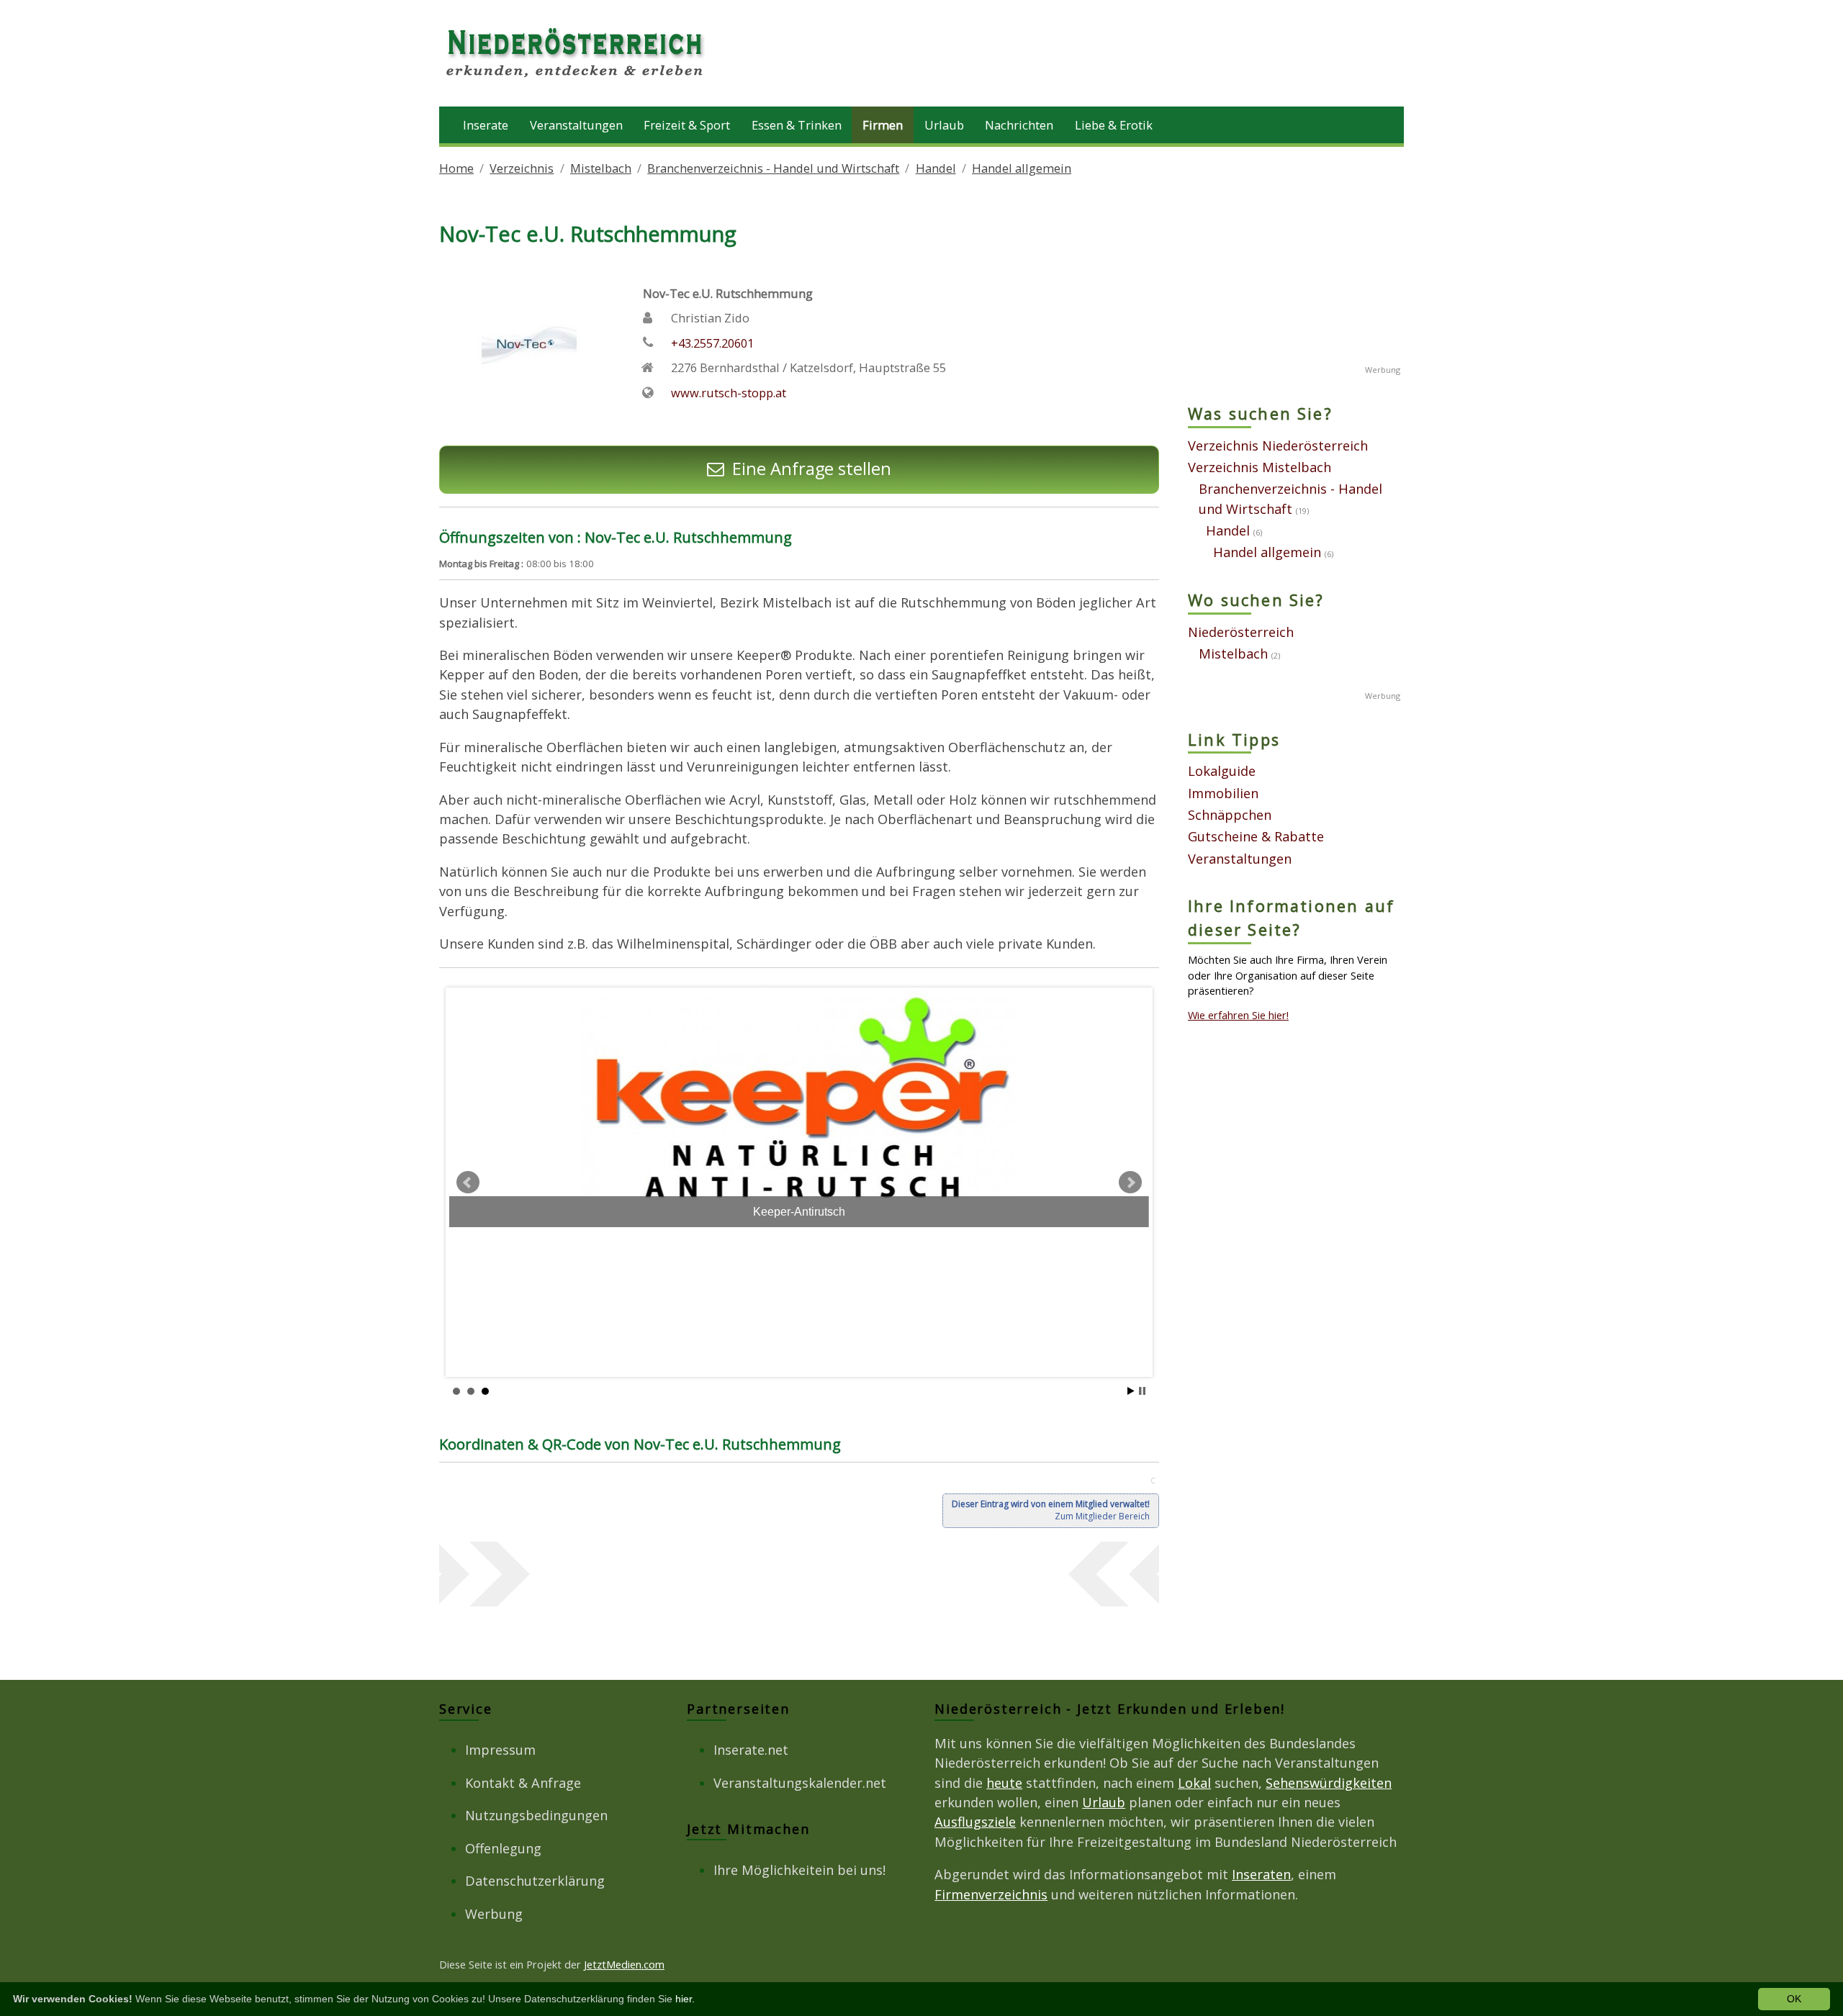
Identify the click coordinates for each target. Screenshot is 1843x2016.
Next (1130, 1183)
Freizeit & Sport (687, 125)
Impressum (500, 1750)
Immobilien (1223, 793)
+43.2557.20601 (712, 343)
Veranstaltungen (576, 125)
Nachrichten (1019, 125)
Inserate (486, 125)
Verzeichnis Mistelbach (1260, 467)
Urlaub (944, 125)
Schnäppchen (1230, 815)
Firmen (883, 125)
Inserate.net (751, 1750)
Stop (1142, 1391)
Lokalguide (1222, 771)
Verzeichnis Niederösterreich (1278, 446)
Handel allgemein (1022, 168)
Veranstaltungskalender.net (800, 1783)
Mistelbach (601, 168)
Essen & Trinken (797, 125)
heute (1004, 1783)
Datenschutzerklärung (535, 1881)
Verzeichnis (522, 168)
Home (456, 168)
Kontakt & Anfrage (523, 1783)
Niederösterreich (1241, 632)
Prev (468, 1183)
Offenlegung (503, 1848)
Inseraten (1261, 1874)
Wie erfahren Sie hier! (1238, 1015)
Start (1131, 1391)
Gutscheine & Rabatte (1256, 836)
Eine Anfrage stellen (812, 469)
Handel (936, 168)
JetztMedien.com (624, 1964)
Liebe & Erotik (1114, 125)
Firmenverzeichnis (991, 1894)
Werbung (494, 1914)
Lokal (1194, 1783)
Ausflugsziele (975, 1822)
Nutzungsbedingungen (536, 1815)
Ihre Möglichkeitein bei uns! (799, 1870)
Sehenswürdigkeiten (1329, 1783)
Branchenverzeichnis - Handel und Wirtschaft (773, 168)
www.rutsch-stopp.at (729, 393)
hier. (685, 1999)
